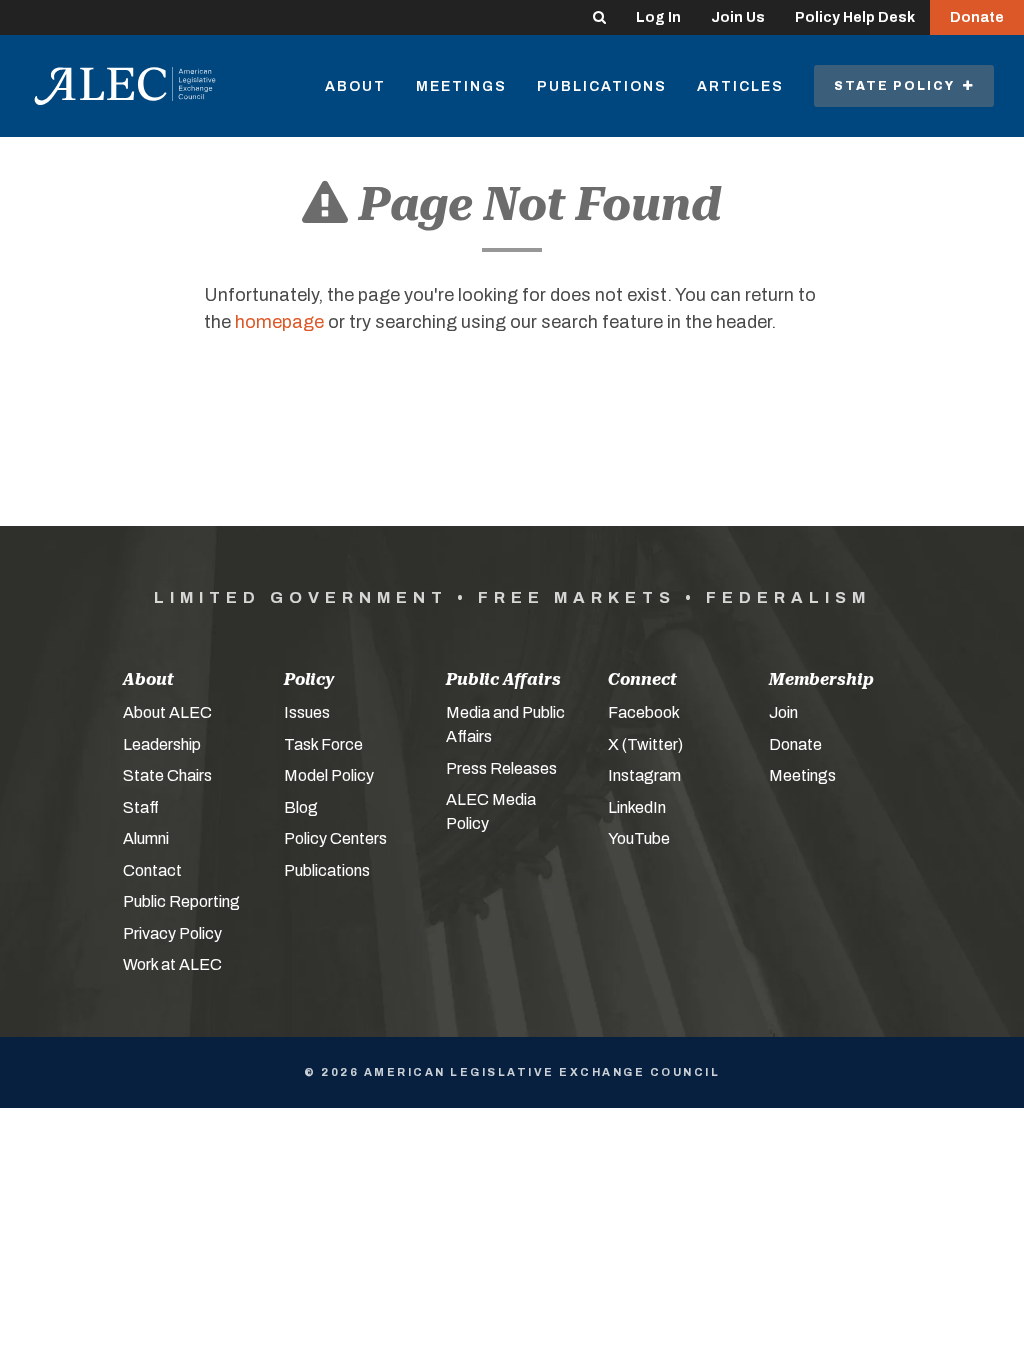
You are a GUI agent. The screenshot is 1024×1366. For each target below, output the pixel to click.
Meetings (461, 86)
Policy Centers (335, 838)
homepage (279, 322)
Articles (740, 86)
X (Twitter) (645, 744)
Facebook (644, 712)
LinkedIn (637, 807)
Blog (301, 807)
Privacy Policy (172, 933)
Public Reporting (181, 901)
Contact (152, 870)
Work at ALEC (172, 964)
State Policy (898, 86)
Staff (141, 807)
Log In (658, 17)
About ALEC (167, 712)
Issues (307, 712)
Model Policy (329, 775)
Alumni (146, 838)
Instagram (644, 775)
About (355, 86)
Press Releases (501, 768)
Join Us (738, 17)
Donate (977, 17)
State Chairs (167, 775)
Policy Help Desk (855, 17)
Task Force (323, 744)
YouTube (639, 838)
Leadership (162, 744)
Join (783, 712)
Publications (602, 86)
